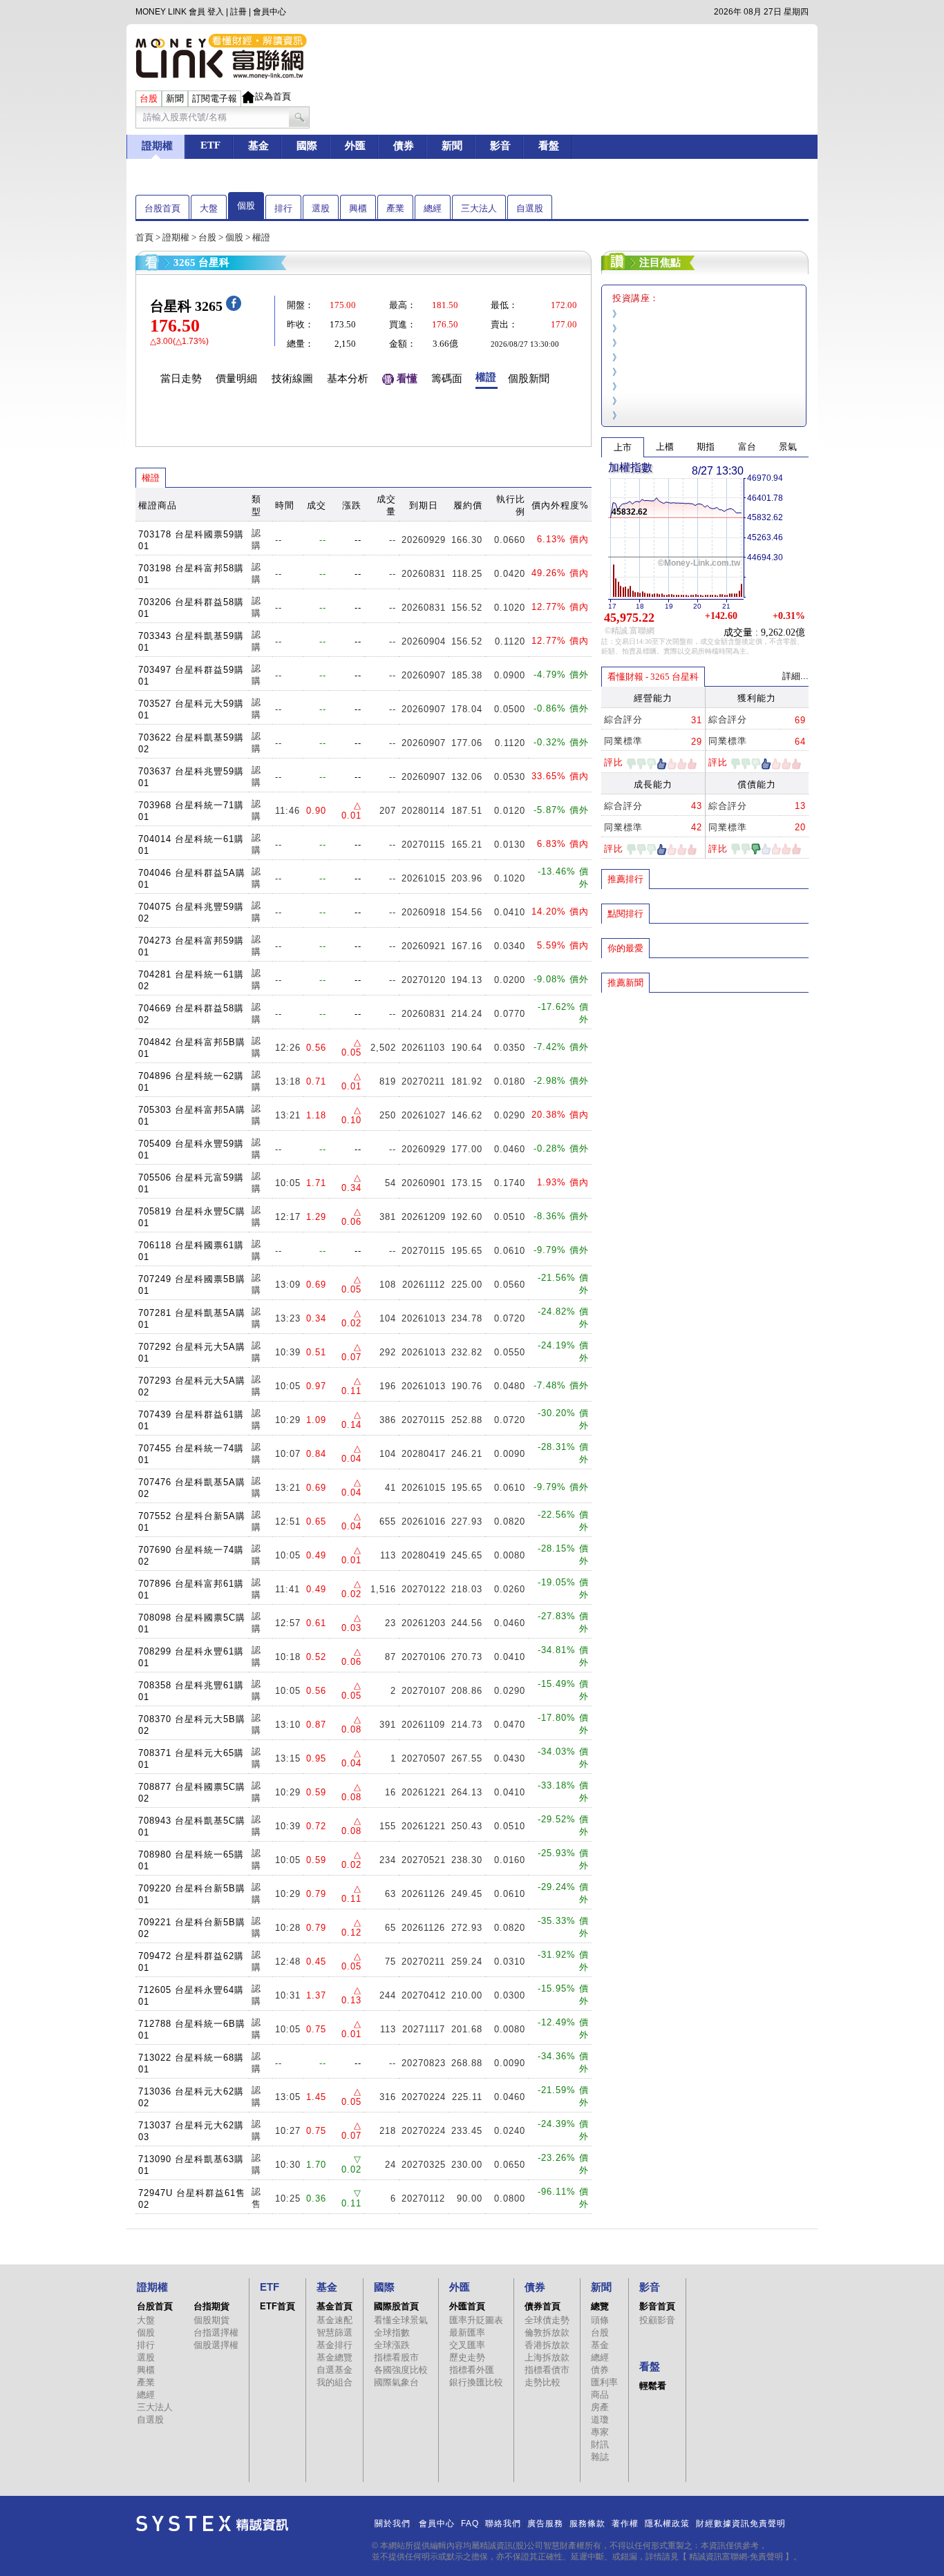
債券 (600, 2370)
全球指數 (392, 2332)
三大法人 (479, 208)
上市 (623, 447)
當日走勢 (181, 379)
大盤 (209, 208)
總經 (433, 208)
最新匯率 (467, 2332)
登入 (216, 12)
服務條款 (587, 2523)
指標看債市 (547, 2370)
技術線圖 (292, 379)
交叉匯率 (467, 2345)
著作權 (625, 2523)
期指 (706, 447)
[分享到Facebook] (234, 308)
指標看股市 (396, 2357)
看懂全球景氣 (401, 2320)
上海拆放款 (547, 2357)
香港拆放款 (547, 2345)
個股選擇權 (216, 2345)
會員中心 (270, 12)
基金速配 (334, 2320)
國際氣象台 (396, 2382)
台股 (207, 237)
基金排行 (334, 2345)
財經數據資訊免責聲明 (741, 2523)
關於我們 (393, 2523)
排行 (283, 208)
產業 (395, 208)
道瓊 (600, 2420)
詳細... (795, 676)
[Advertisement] (705, 1094)
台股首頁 (162, 208)
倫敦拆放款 (547, 2332)
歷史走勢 (467, 2357)
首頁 (144, 237)
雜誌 (600, 2457)
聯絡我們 (503, 2523)
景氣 (788, 447)
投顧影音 (657, 2320)
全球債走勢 (547, 2320)
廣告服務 (545, 2523)
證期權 (176, 237)
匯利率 (604, 2382)
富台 (747, 447)
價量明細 (236, 379)
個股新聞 (529, 379)
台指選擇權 (216, 2332)
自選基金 (334, 2370)
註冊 (238, 12)
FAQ (470, 2523)
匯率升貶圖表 (476, 2320)
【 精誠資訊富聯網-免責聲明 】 (736, 2557)
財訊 (600, 2444)
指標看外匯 (472, 2370)
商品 (600, 2395)
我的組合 (334, 2382)
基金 (600, 2345)
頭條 (600, 2320)
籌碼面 (447, 379)
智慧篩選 (334, 2332)
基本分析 (348, 379)
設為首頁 (273, 96)
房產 (600, 2407)
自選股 (530, 208)
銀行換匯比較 (476, 2382)
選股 (321, 208)
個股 (246, 206)
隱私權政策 (667, 2523)
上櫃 (665, 447)
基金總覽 (334, 2357)
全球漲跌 (392, 2345)
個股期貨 (211, 2320)
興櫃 (358, 208)
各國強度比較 (401, 2370)
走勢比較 (542, 2382)
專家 (600, 2432)
